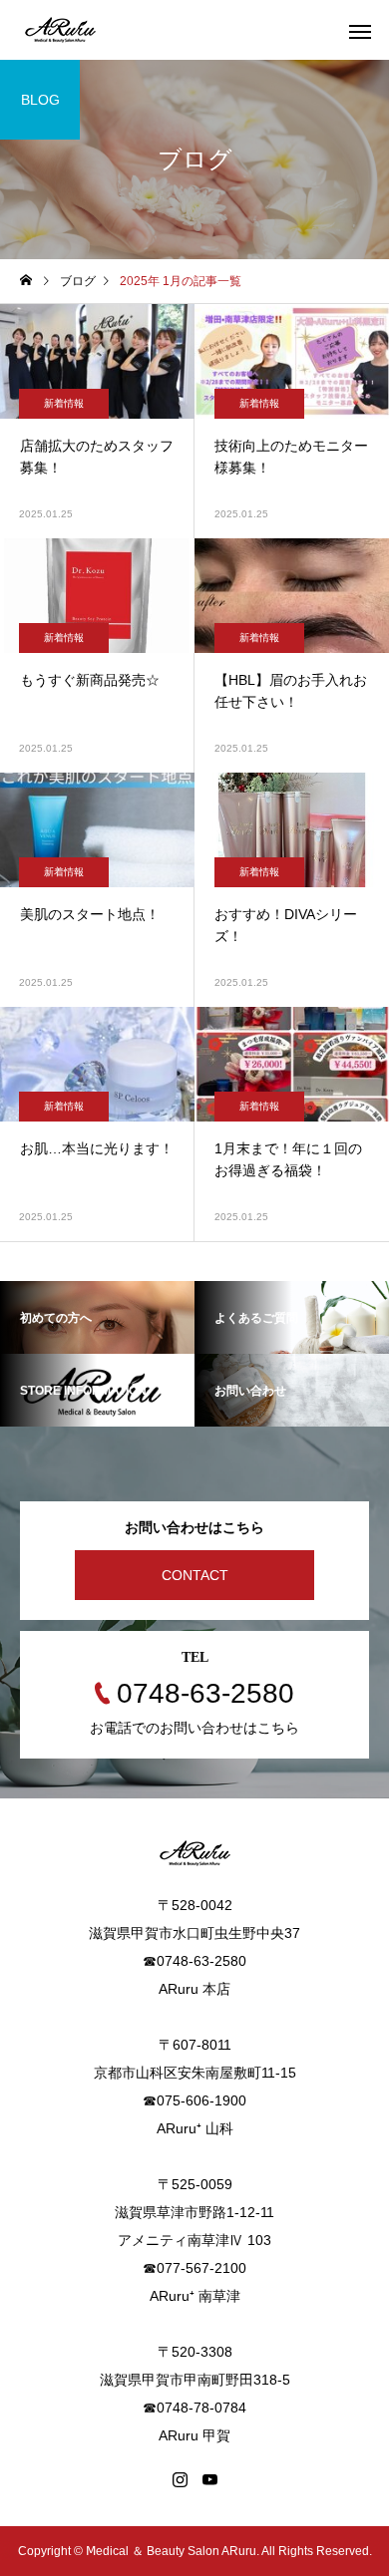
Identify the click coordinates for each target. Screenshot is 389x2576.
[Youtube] (209, 2479)
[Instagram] (180, 2479)
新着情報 (64, 403)
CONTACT (195, 1575)
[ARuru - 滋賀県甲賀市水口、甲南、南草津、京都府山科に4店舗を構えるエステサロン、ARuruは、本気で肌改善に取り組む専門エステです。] (60, 30)
